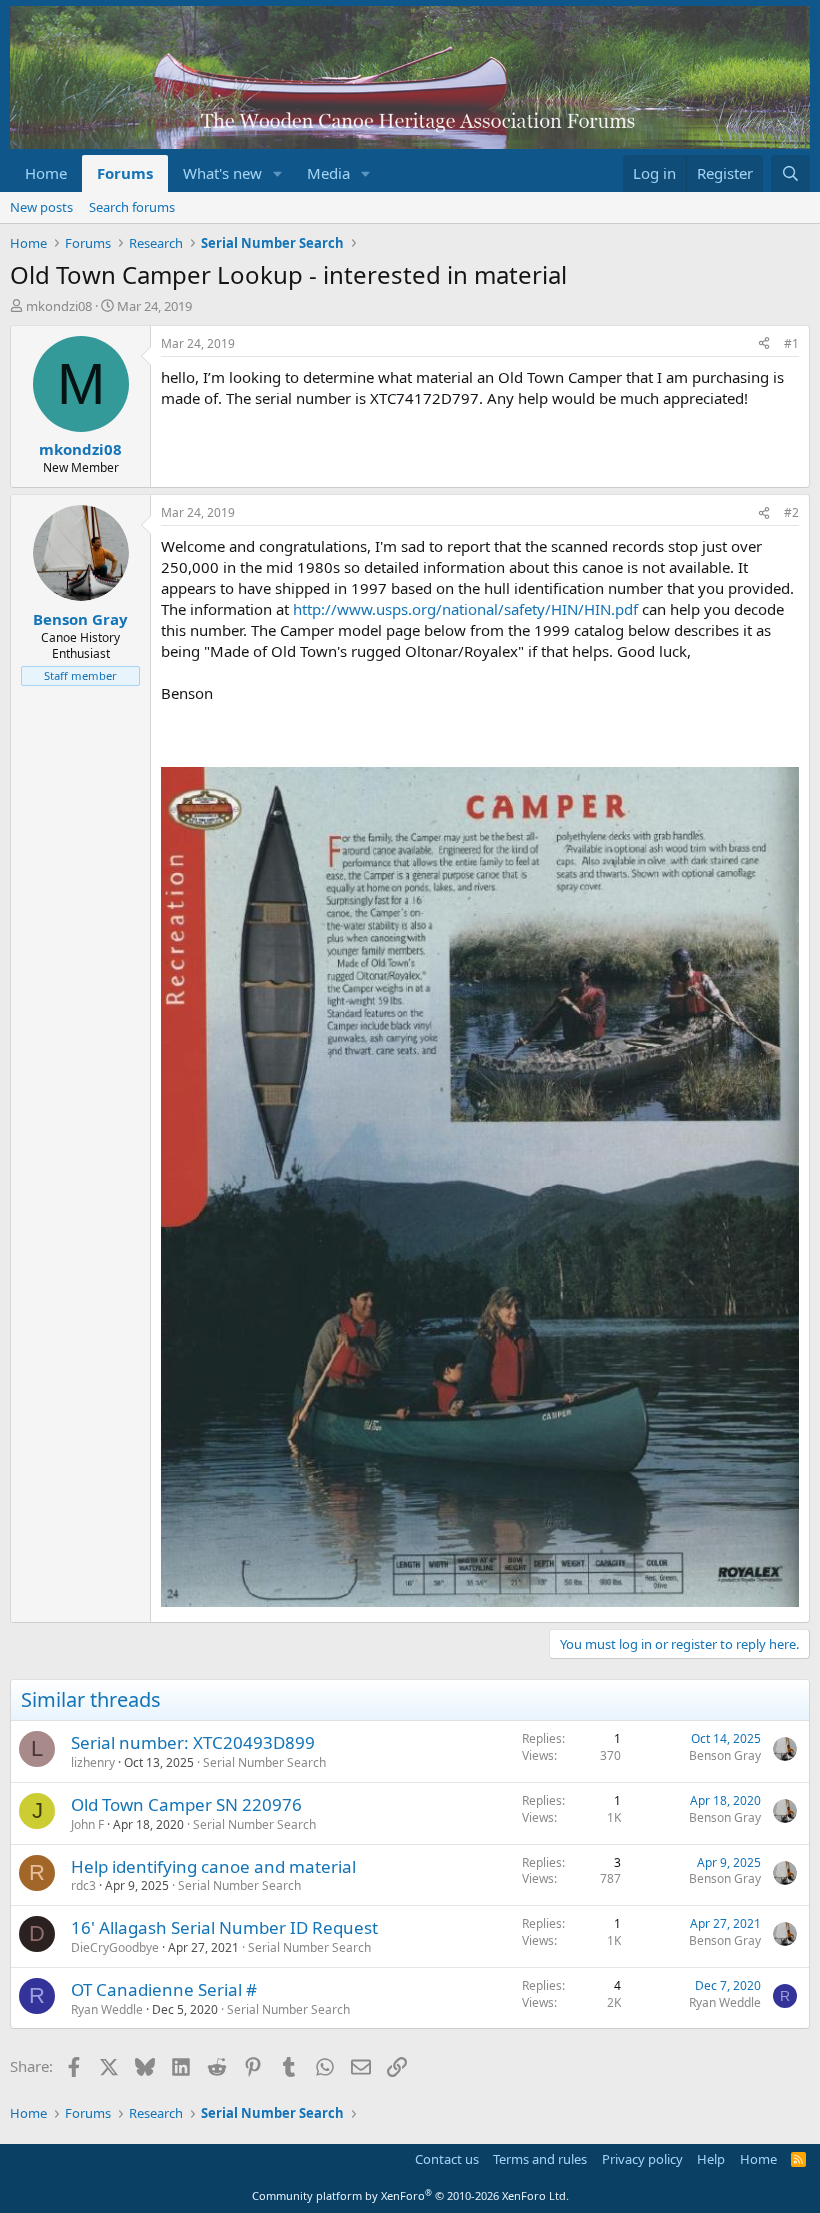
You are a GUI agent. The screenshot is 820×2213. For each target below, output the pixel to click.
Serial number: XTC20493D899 (193, 1742)
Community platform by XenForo (410, 2195)
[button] (278, 173)
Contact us (447, 2159)
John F (87, 1824)
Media (328, 173)
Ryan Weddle (107, 2009)
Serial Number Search (264, 1762)
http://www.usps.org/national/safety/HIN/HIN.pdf (465, 609)
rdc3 (83, 1885)
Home (46, 173)
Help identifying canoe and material (213, 1866)
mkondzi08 (59, 306)
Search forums (132, 207)
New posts (41, 207)
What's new (222, 173)
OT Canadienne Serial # (164, 1989)
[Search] (790, 173)
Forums (125, 173)
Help (711, 2159)
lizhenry (93, 1762)
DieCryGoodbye (115, 1947)
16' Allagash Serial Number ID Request (224, 1927)
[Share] (764, 344)
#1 (791, 343)
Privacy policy (642, 2159)
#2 (791, 512)
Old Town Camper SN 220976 (186, 1804)
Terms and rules (540, 2159)
